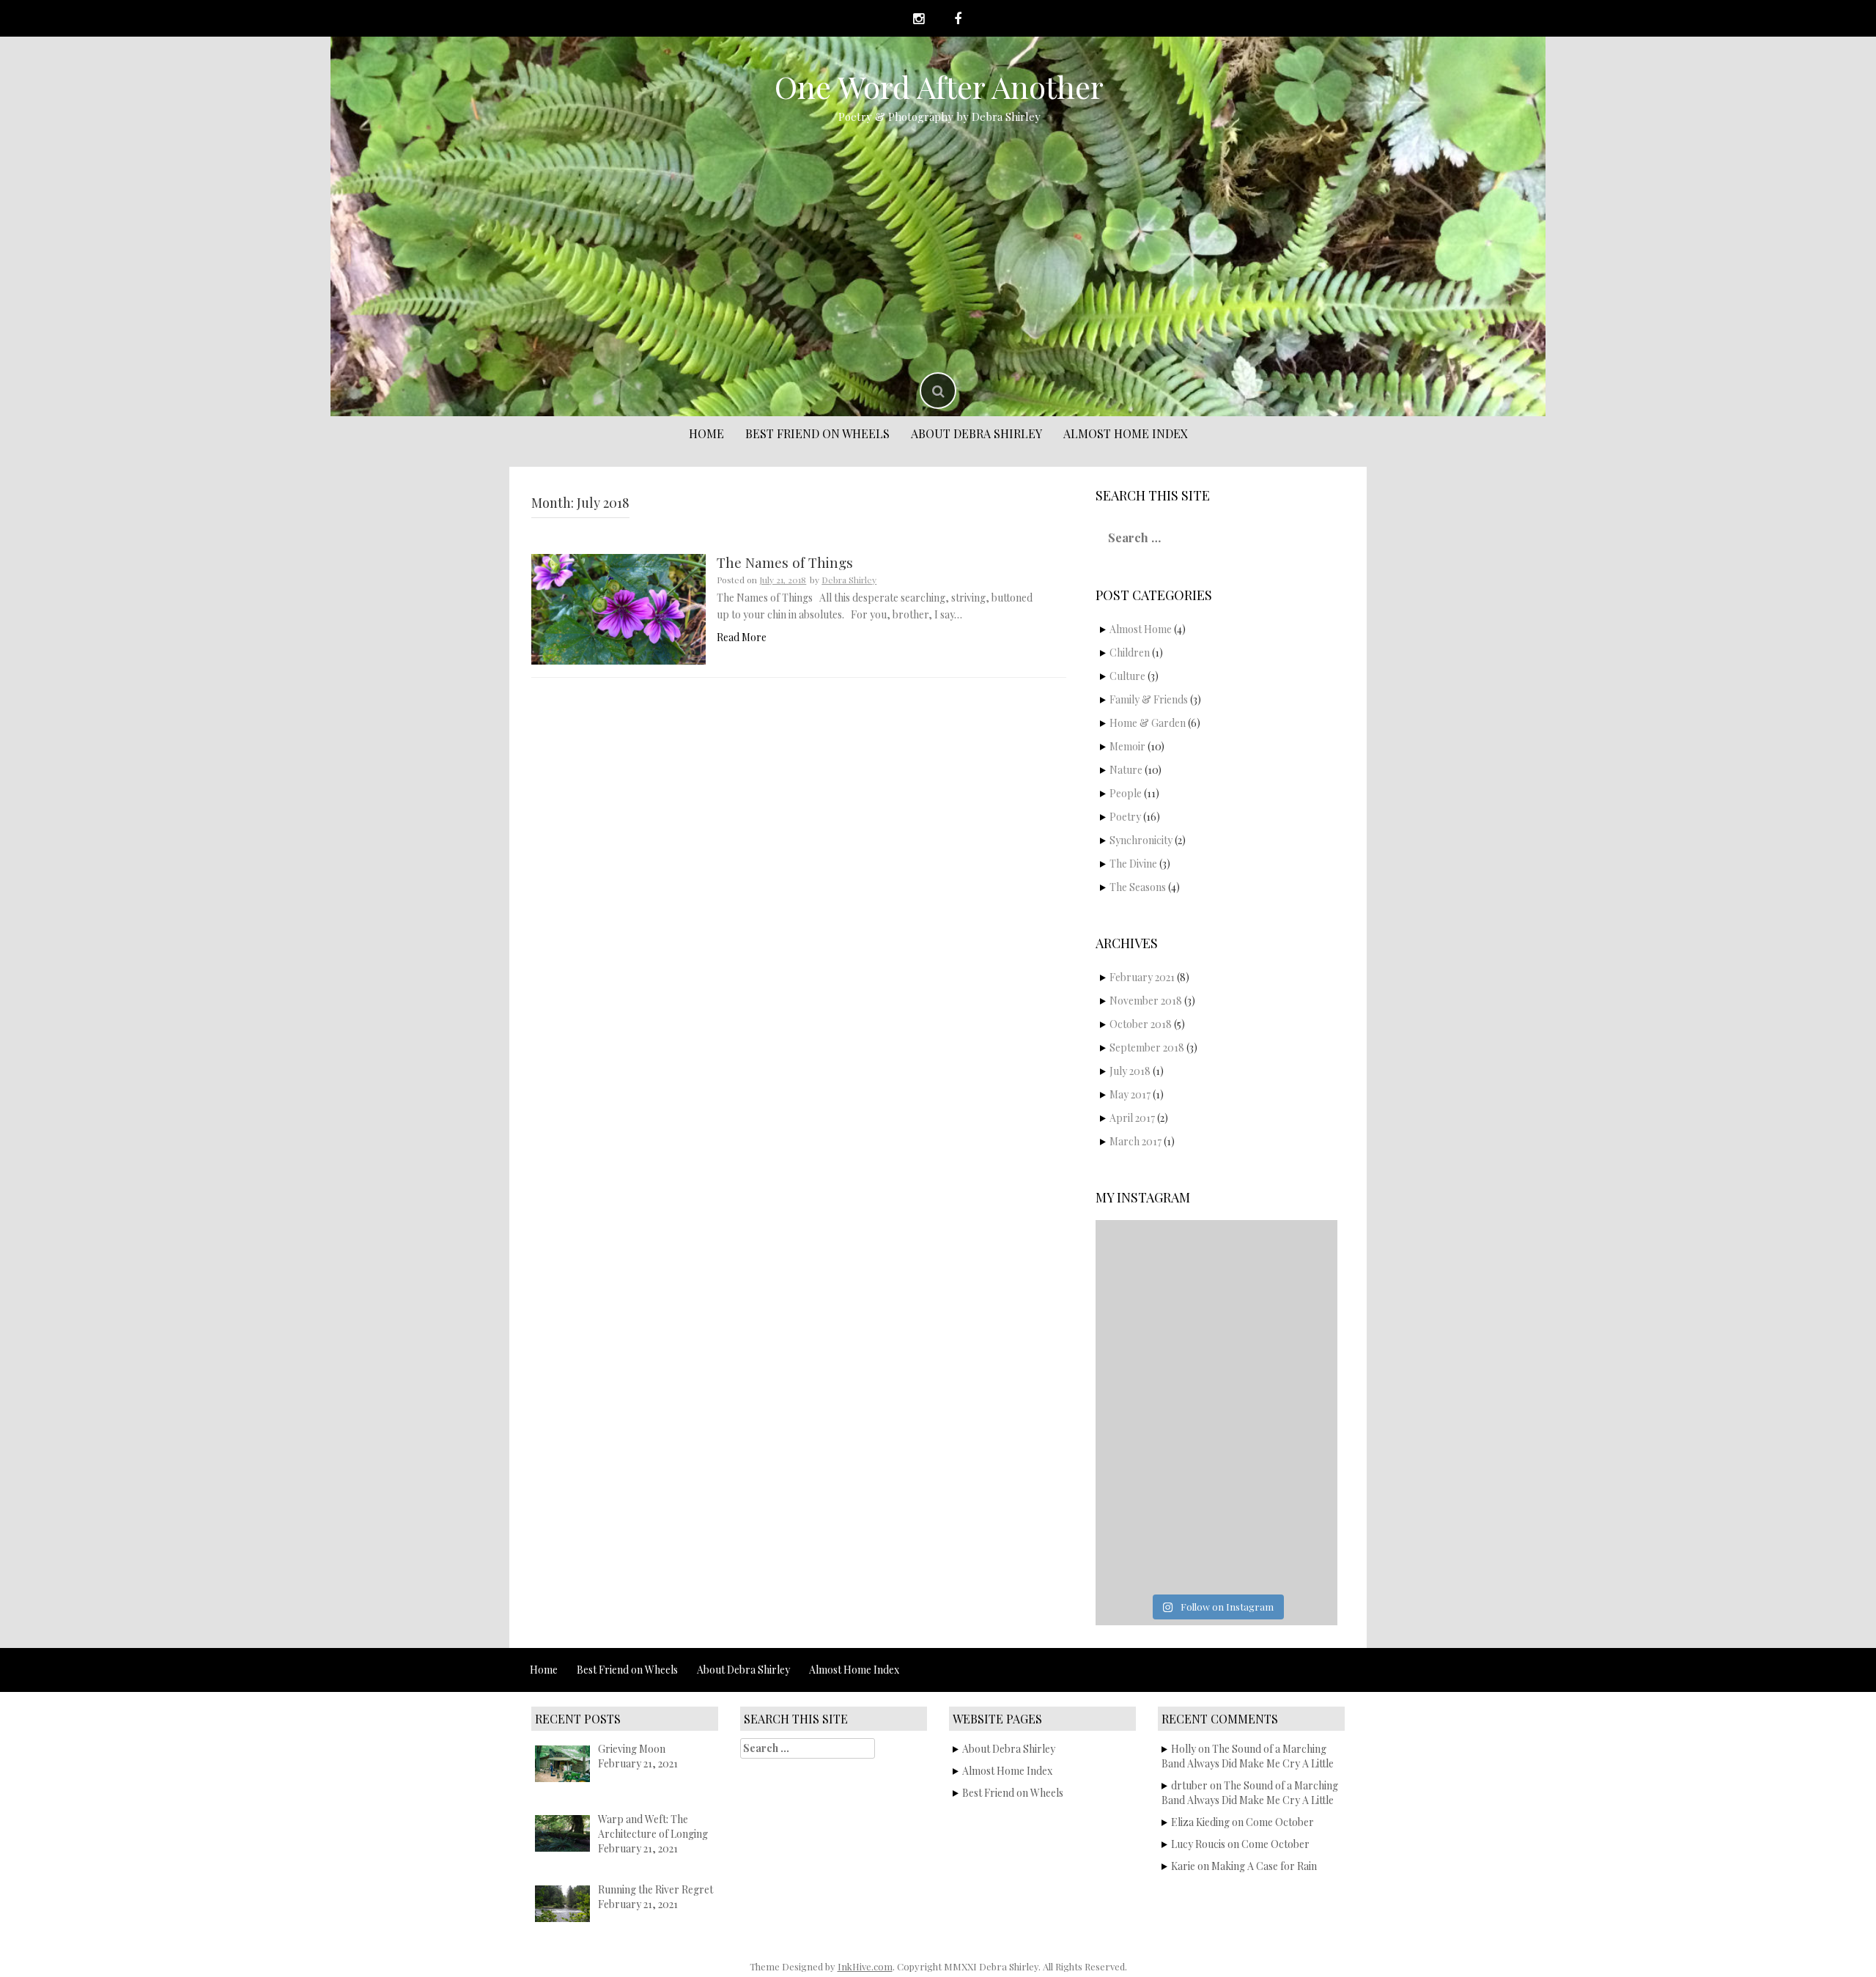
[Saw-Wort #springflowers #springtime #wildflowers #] (1278, 1262)
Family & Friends (1149, 699)
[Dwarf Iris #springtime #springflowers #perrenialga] (1155, 1405)
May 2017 (1130, 1094)
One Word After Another (939, 86)
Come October (1280, 1822)
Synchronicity (1141, 840)
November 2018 (1146, 1001)
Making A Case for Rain (1264, 1866)
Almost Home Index (1126, 433)
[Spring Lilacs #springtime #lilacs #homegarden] (1278, 1405)
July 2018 (1130, 1071)
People (1126, 793)
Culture (1127, 676)
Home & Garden (1148, 723)
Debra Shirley (849, 580)
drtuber (1189, 1785)
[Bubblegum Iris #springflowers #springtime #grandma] (1278, 1334)
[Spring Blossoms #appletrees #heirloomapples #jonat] (1155, 1477)
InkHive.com (865, 1966)
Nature (1126, 770)
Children (1130, 653)
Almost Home (1141, 629)
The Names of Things (785, 562)
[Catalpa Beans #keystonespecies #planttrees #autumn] (1155, 1549)
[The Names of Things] (618, 608)
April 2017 (1132, 1118)
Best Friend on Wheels (817, 433)
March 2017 (1135, 1141)
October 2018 (1141, 1024)
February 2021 (1142, 977)
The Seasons (1138, 887)
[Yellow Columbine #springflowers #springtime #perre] (1155, 1334)
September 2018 (1147, 1047)
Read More (742, 637)
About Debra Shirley (976, 433)
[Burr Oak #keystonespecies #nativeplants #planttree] (1278, 1549)
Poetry (1125, 817)
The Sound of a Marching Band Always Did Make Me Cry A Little (1248, 1756)
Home (706, 433)
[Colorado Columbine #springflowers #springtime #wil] (1155, 1262)
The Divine (1133, 864)
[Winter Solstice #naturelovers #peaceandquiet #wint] (1278, 1477)
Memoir (1127, 746)
